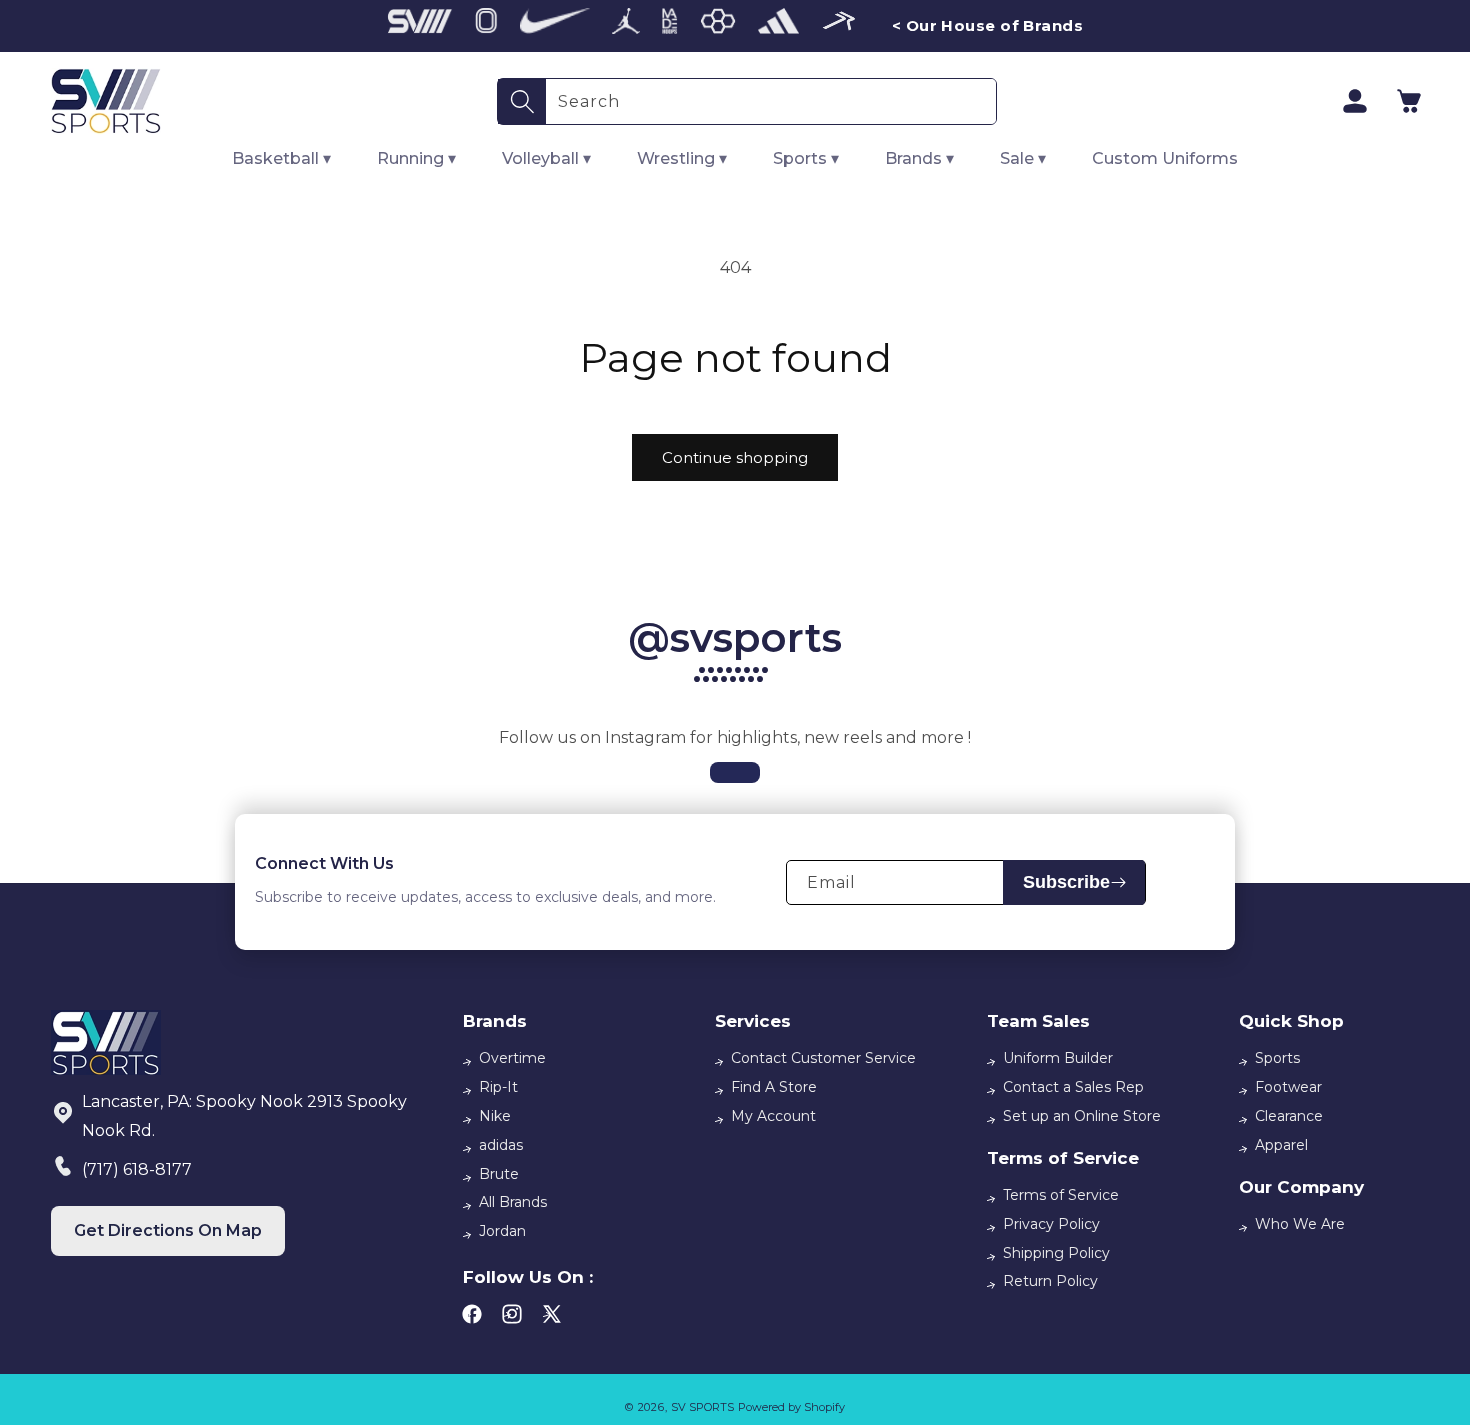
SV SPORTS (702, 1407)
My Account (773, 1116)
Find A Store (774, 1087)
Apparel (1281, 1145)
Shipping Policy (1056, 1253)
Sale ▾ (1023, 158)
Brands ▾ (919, 158)
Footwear (1288, 1087)
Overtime (512, 1058)
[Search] (522, 101)
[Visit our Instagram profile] (735, 772)
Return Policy (1050, 1281)
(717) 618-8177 (137, 1169)
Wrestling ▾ (682, 158)
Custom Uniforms (1165, 158)
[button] (1409, 101)
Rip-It (498, 1087)
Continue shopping (735, 457)
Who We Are (1300, 1224)
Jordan (502, 1231)
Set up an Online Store (1082, 1116)
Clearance (1289, 1116)
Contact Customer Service (823, 1058)
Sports (1277, 1058)
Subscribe (1066, 882)
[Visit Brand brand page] (420, 26)
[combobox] (771, 101)
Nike (495, 1116)
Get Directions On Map (168, 1230)
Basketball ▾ (281, 158)
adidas (501, 1145)
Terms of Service (1061, 1195)
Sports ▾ (806, 158)
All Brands (513, 1202)
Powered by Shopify (791, 1407)
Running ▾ (416, 158)
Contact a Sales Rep (1073, 1087)
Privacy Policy (1051, 1224)
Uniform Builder (1058, 1058)
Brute (499, 1174)
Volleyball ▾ (546, 158)
